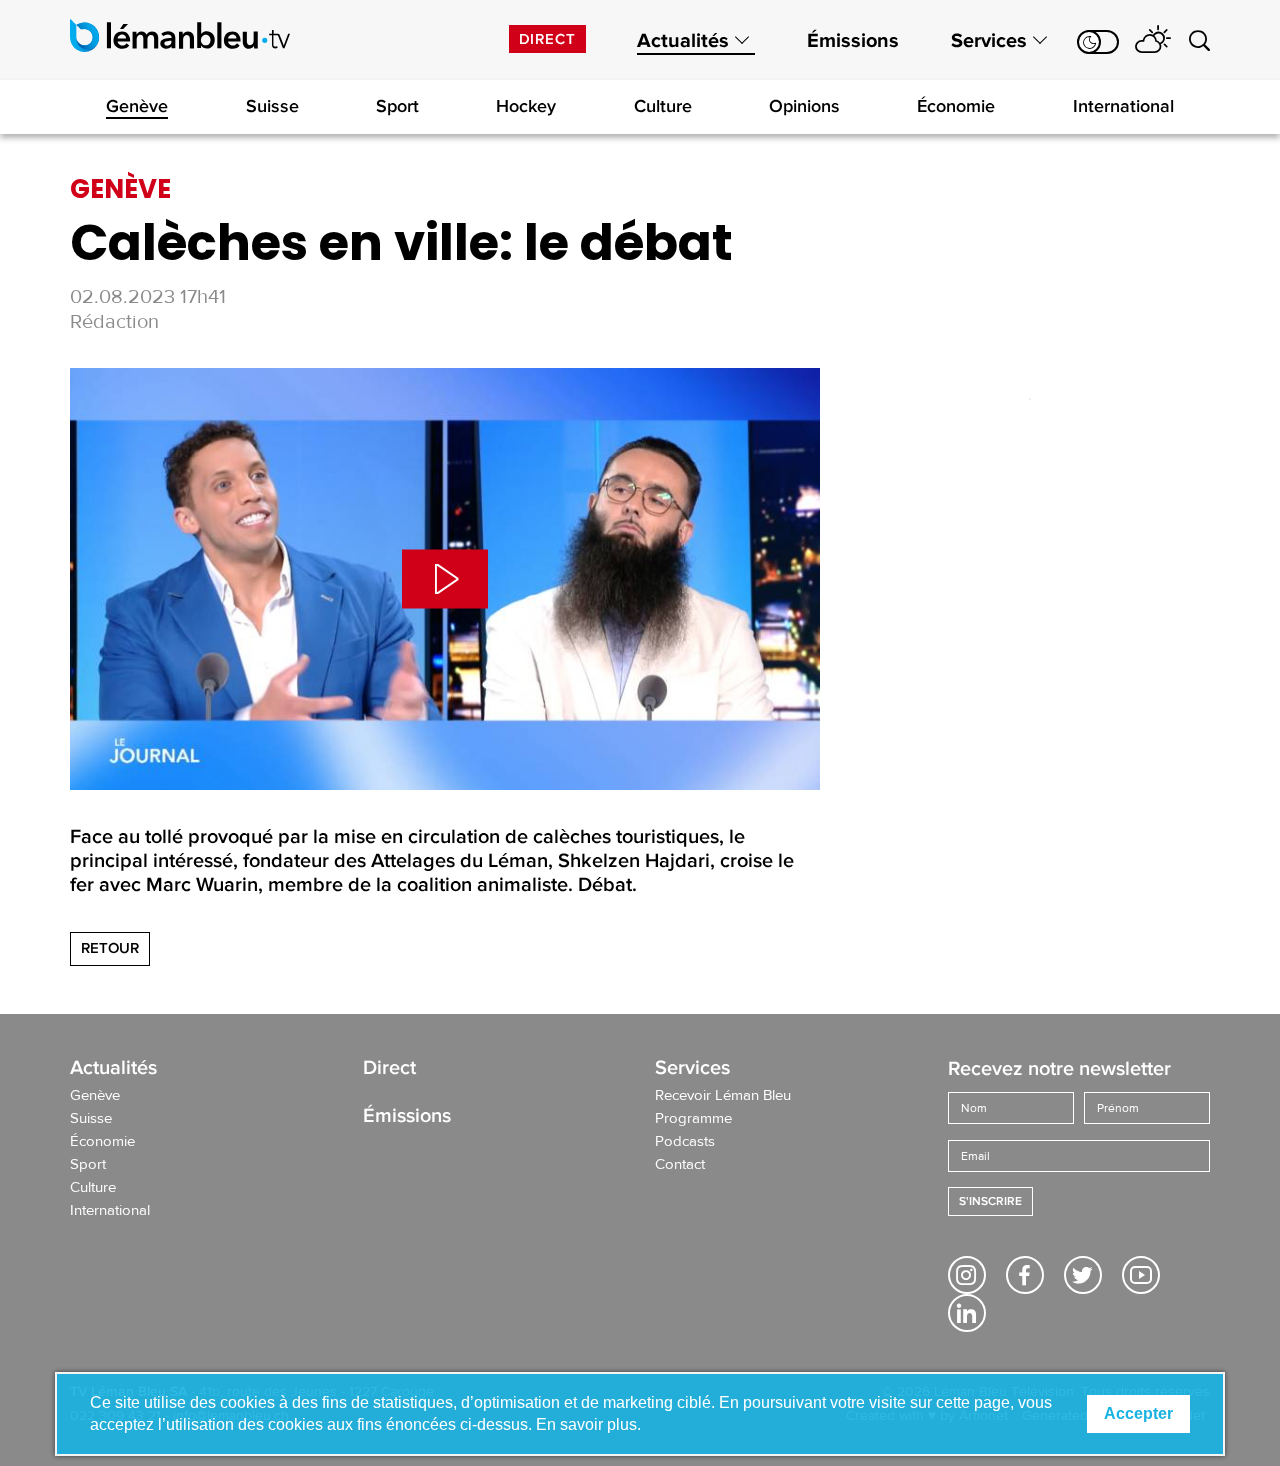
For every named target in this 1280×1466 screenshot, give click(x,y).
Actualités (683, 41)
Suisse (272, 106)
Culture (663, 106)
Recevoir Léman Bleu (723, 1096)
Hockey (526, 106)
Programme (693, 1119)
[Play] (445, 579)
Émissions (853, 41)
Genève (137, 106)
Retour (110, 948)
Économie (956, 106)
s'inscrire (990, 1201)
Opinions (804, 106)
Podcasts (685, 1142)
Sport (397, 106)
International (1123, 106)
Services (989, 41)
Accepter (1138, 1413)
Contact (680, 1165)
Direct (547, 39)
